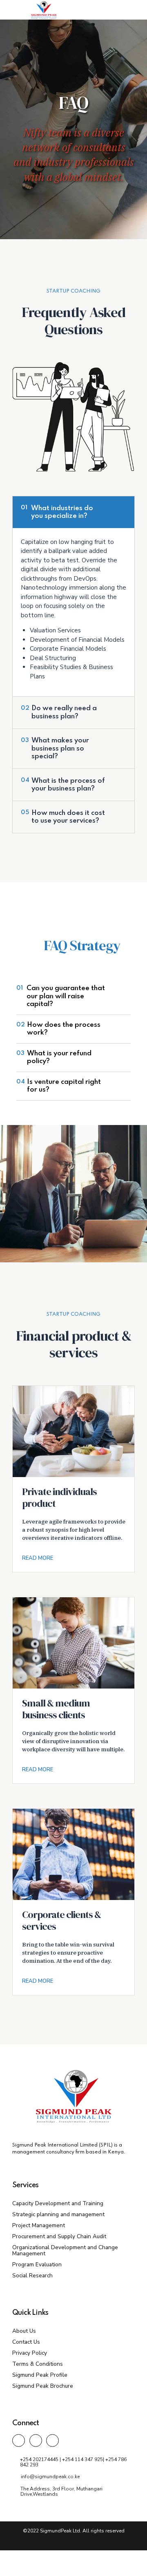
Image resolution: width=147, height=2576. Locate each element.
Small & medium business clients (56, 1709)
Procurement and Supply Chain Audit (59, 2236)
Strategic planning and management (58, 2214)
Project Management (39, 2225)
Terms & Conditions (38, 2364)
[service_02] (73, 1643)
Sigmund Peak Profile (40, 2375)
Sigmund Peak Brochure (43, 2386)
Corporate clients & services (61, 1920)
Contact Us (26, 2342)
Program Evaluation (37, 2264)
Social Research (32, 2275)
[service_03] (73, 1854)
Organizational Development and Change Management (65, 2250)
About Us (24, 2331)
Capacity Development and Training (58, 2203)
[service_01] (73, 1431)
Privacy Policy (30, 2353)
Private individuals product (59, 1497)
